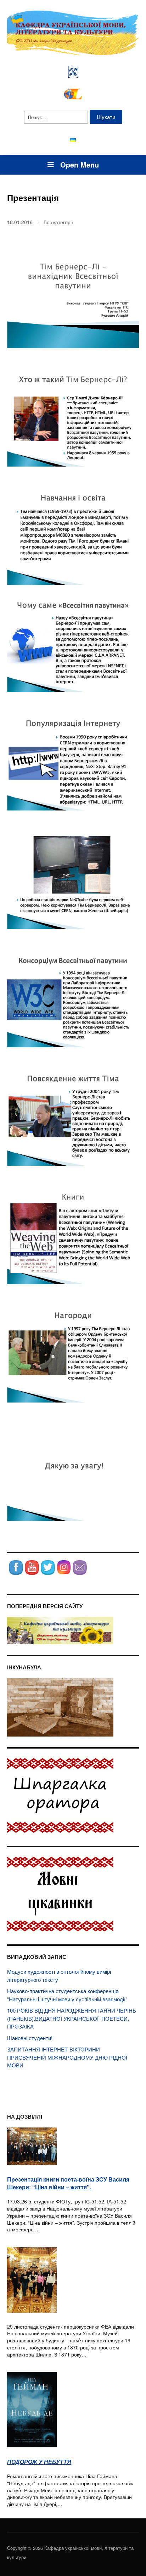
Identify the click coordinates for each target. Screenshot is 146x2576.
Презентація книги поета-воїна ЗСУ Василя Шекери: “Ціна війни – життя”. (68, 2183)
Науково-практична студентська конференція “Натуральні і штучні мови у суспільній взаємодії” (67, 1995)
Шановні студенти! (30, 2038)
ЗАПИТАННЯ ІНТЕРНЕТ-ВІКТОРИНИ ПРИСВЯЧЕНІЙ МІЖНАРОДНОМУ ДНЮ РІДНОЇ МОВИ (67, 2057)
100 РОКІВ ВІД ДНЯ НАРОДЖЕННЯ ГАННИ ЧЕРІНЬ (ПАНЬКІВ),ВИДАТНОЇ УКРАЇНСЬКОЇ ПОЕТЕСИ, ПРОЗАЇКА (72, 2018)
